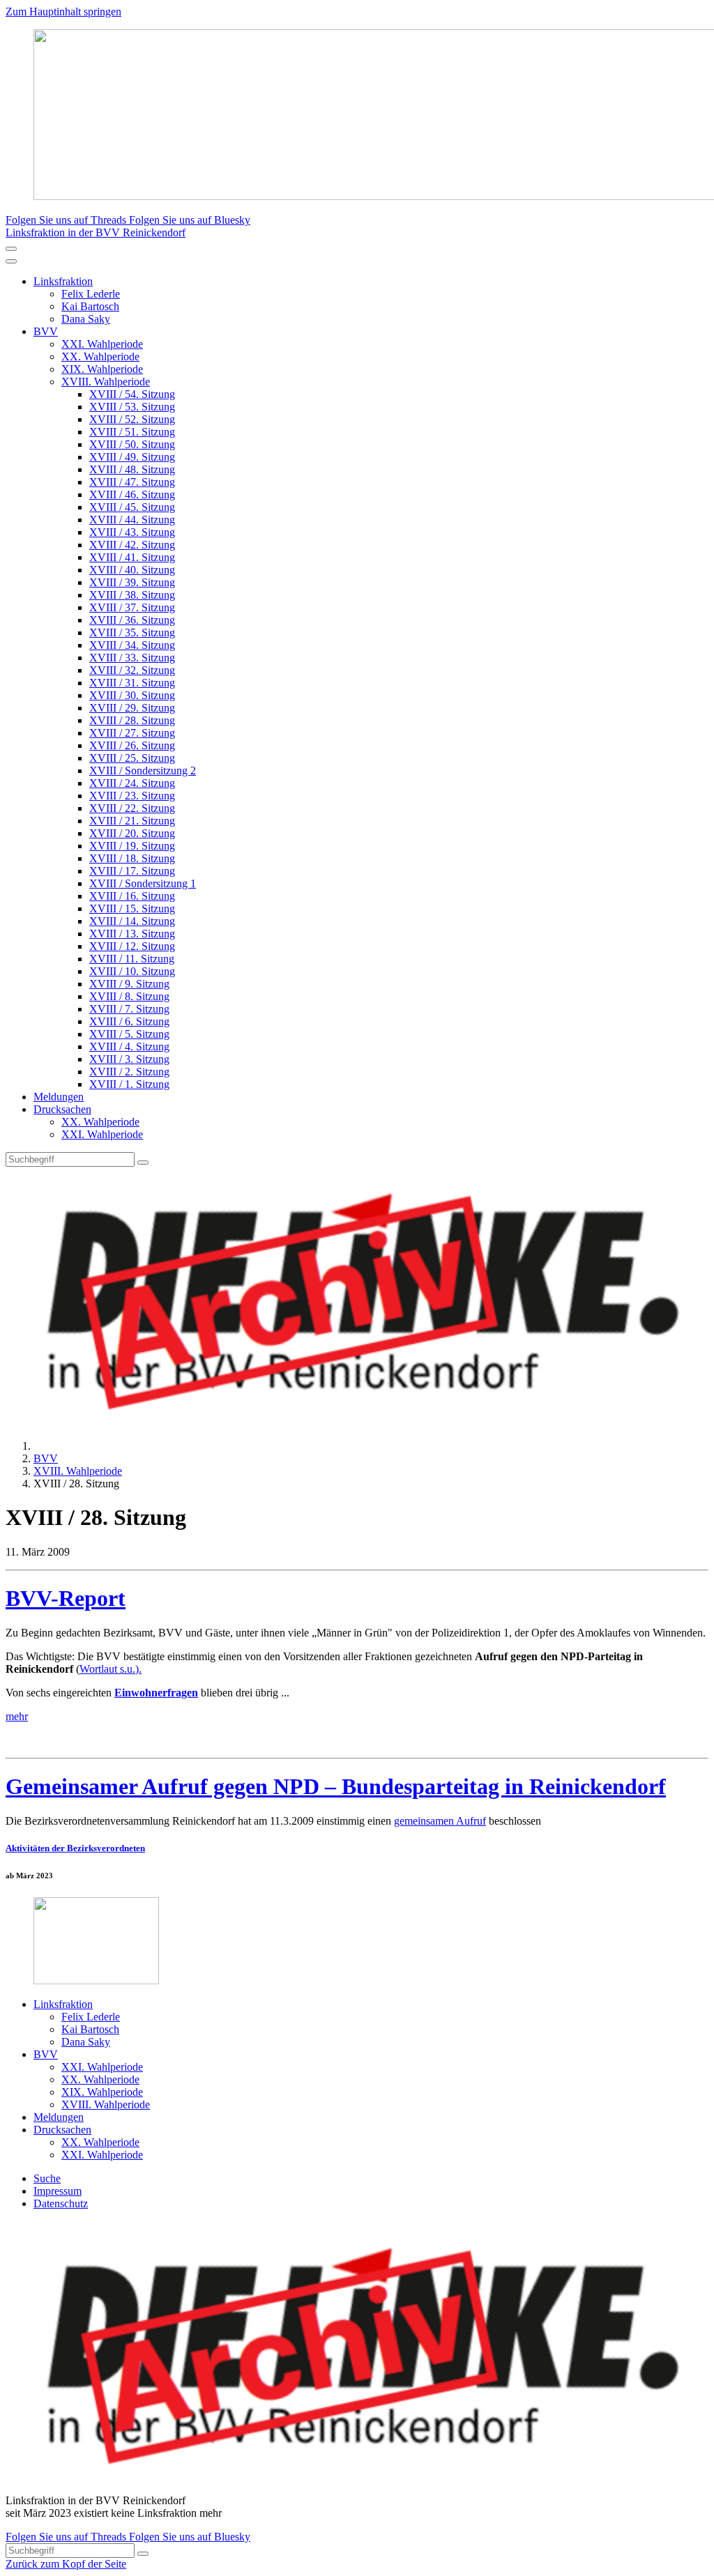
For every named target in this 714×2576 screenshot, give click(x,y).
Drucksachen (62, 1109)
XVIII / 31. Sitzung (132, 683)
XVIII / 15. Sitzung (132, 909)
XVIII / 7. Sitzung (129, 1009)
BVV (46, 331)
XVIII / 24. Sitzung (132, 783)
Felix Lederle (91, 294)
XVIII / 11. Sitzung (132, 959)
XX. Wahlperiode (100, 356)
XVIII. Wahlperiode (106, 382)
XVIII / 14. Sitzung (132, 921)
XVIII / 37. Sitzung (132, 607)
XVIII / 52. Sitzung (132, 419)
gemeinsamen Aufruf (440, 1821)
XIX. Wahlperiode (102, 369)
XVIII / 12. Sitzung (132, 946)
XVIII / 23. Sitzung (132, 796)
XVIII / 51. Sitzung (132, 432)
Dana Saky (86, 319)
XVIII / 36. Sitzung (132, 620)
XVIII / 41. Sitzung (132, 557)
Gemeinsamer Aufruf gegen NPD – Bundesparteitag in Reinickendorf (336, 1786)
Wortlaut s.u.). (111, 1669)
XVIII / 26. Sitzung (132, 745)
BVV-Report (66, 1598)
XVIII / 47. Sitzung (132, 482)
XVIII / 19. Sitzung (132, 846)
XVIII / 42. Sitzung (132, 545)
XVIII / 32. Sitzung (132, 670)
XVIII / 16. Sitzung (132, 896)
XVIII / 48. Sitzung (132, 469)
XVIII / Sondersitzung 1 (143, 883)
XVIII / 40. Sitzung (132, 570)
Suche (47, 2178)
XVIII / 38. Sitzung (132, 595)
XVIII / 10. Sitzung (132, 971)
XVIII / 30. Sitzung (132, 695)
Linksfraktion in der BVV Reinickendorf (96, 232)
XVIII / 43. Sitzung (132, 532)
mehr (17, 1716)
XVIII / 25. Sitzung (132, 758)
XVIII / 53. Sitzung (132, 407)
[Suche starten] (143, 1163)
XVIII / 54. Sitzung (132, 394)
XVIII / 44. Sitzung (132, 520)
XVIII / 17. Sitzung (132, 871)
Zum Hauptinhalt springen (63, 11)
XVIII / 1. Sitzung (129, 1084)
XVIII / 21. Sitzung (132, 821)
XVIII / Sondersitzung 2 (143, 770)
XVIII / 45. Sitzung (132, 507)
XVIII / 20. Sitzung (132, 833)
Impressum (58, 2191)
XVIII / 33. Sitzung (132, 658)
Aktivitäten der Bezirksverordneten (75, 1848)
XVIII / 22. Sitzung (132, 808)
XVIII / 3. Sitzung (129, 1059)
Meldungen (59, 1097)
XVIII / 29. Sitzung (132, 708)
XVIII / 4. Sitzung (129, 1046)
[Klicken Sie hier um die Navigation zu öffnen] (11, 261)
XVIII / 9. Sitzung (129, 984)
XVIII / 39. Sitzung (132, 582)
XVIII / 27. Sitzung (132, 733)
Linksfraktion (63, 281)
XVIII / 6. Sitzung (129, 1021)
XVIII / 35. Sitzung (132, 632)
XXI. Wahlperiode (102, 344)
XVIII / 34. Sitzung (132, 645)
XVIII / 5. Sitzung (129, 1034)
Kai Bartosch (90, 306)
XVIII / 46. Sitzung (132, 495)
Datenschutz (61, 2203)
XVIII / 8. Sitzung (129, 996)
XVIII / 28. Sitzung (132, 720)
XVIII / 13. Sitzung (132, 934)
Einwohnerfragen (156, 1693)
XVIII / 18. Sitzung (132, 858)
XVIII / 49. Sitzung (132, 457)
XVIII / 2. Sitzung (129, 1072)
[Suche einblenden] (11, 249)
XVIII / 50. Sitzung (132, 444)
